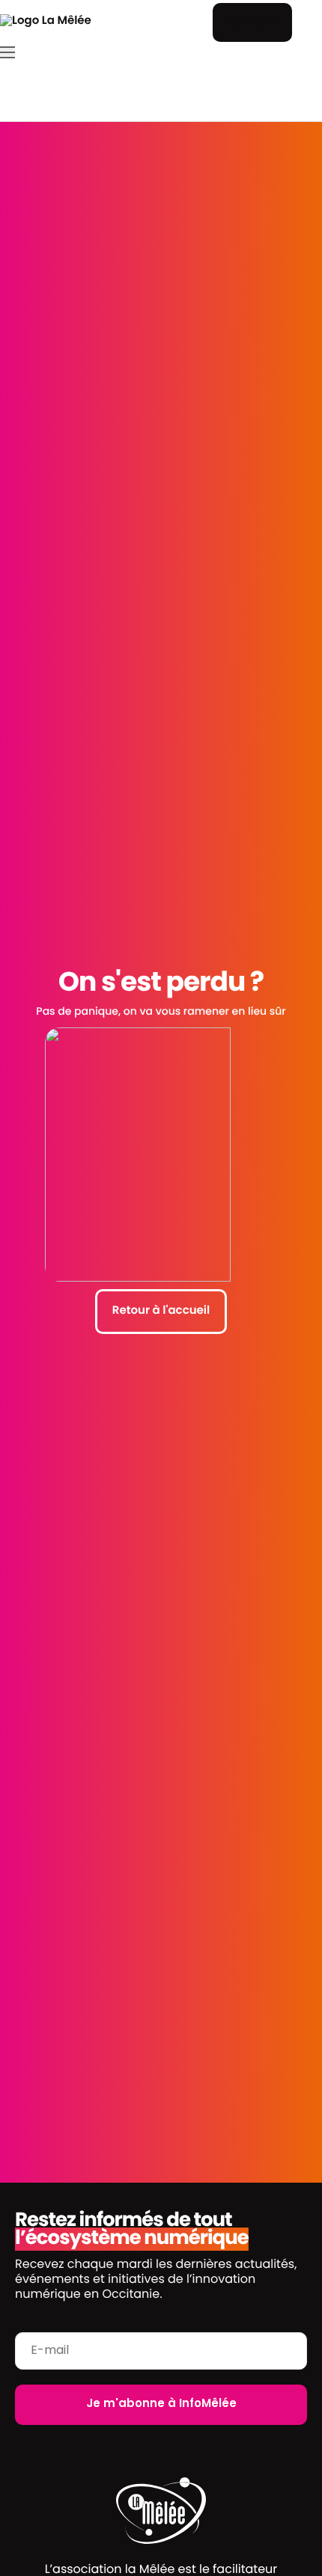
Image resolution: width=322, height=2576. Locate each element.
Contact (252, 22)
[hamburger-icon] (7, 52)
